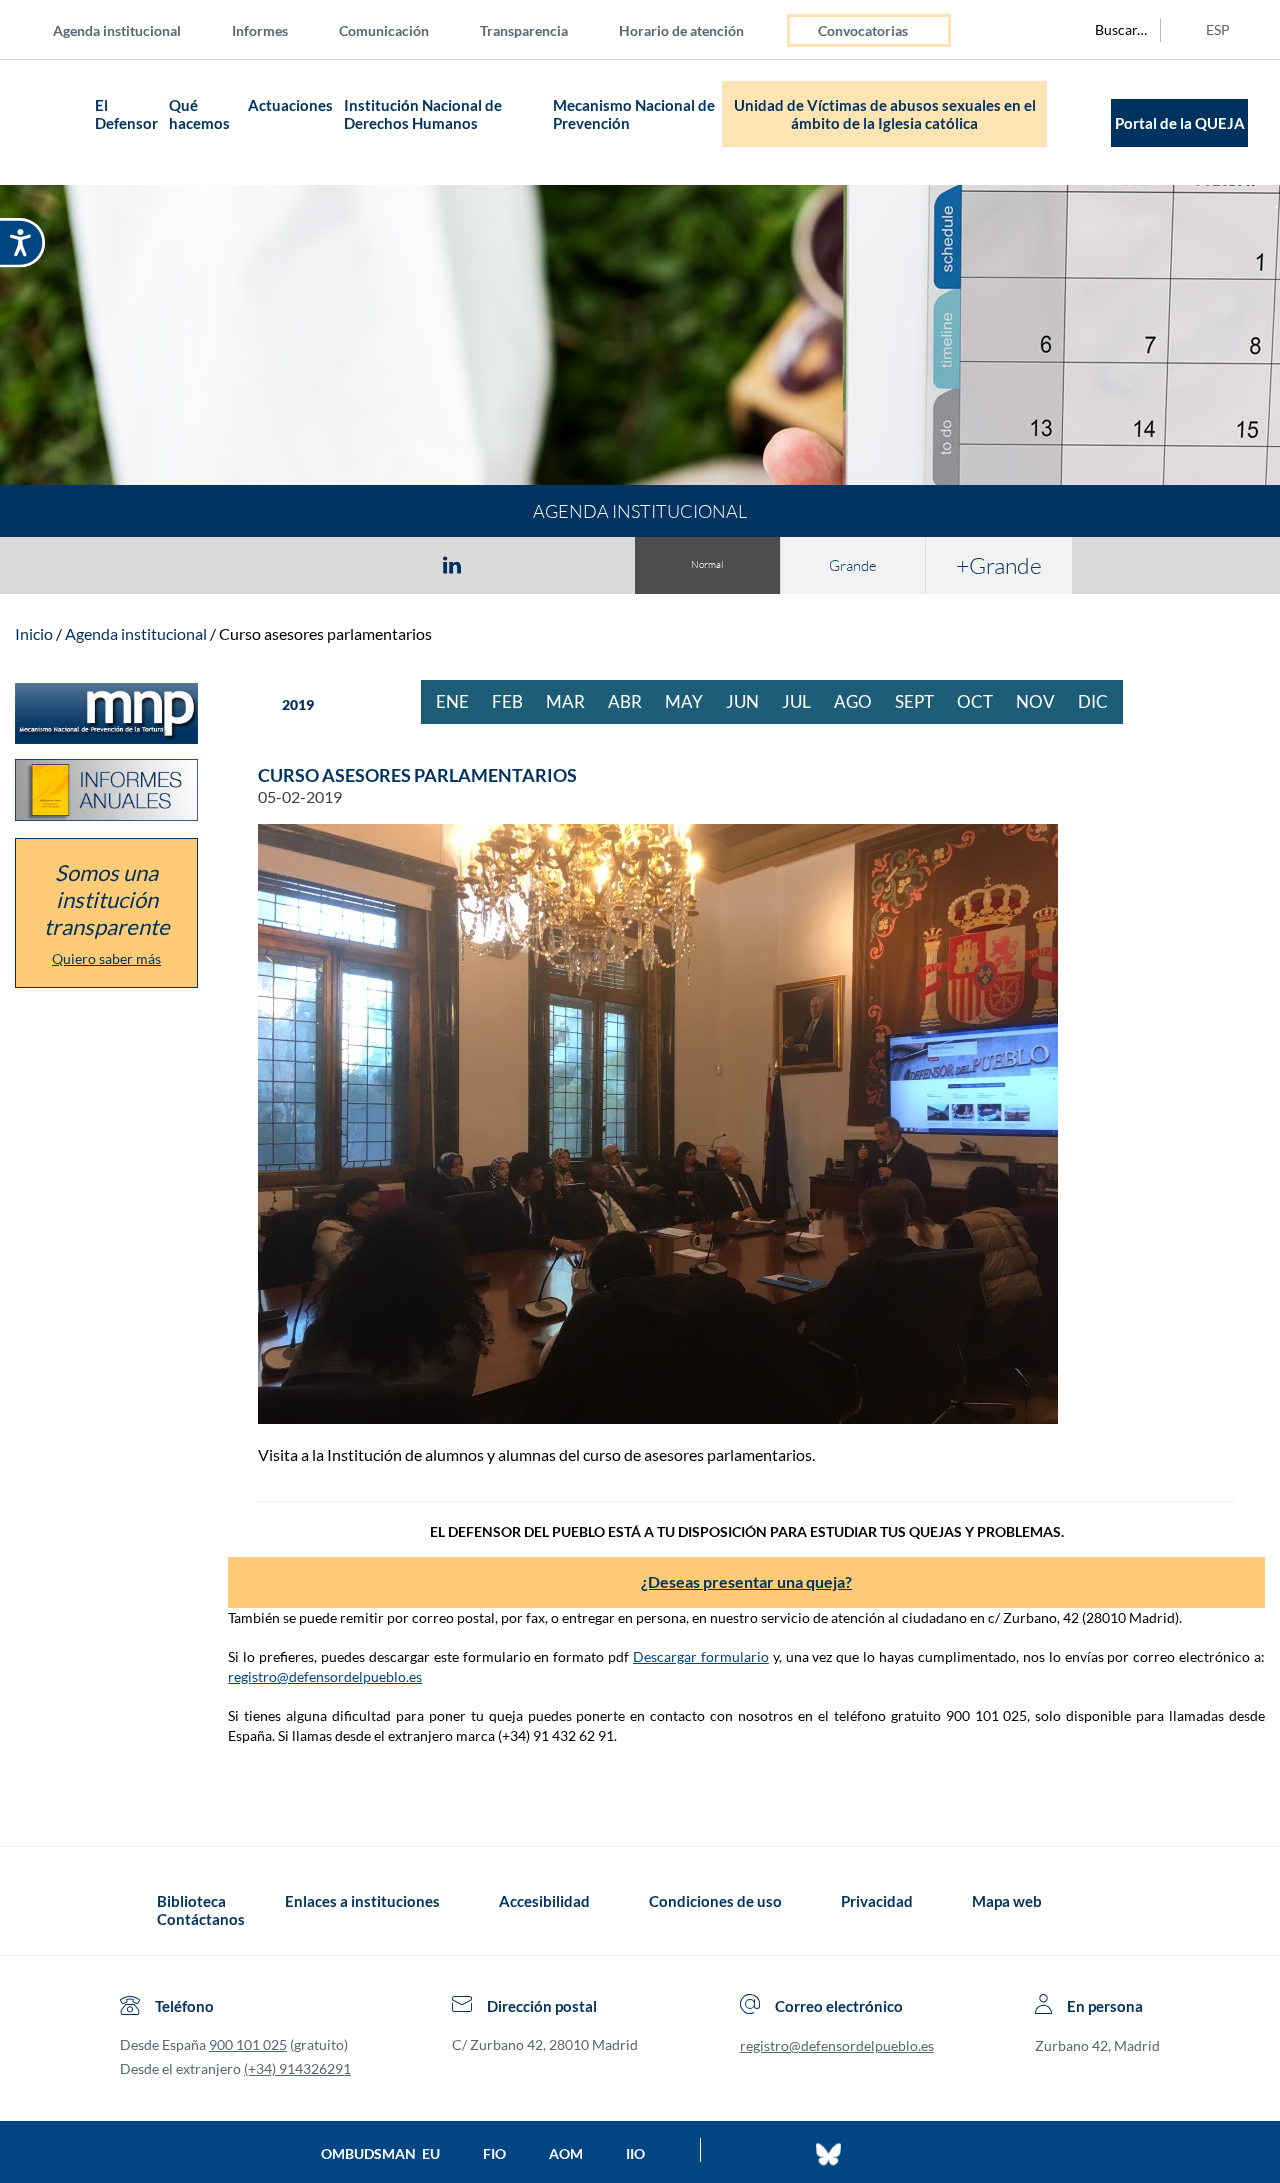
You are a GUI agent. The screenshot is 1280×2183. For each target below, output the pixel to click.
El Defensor (126, 114)
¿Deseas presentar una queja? (746, 1581)
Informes (260, 30)
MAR (573, 701)
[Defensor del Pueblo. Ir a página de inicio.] (50, 122)
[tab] (336, 564)
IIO (635, 2153)
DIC (1100, 701)
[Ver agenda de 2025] (263, 705)
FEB (515, 701)
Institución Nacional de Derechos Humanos (423, 114)
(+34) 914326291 (297, 2068)
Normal (707, 564)
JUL (804, 701)
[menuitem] (133, 29)
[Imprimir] (573, 564)
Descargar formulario (701, 1656)
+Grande (999, 565)
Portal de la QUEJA (1180, 123)
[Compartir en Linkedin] (452, 564)
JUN (750, 701)
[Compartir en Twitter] (393, 564)
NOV (1043, 701)
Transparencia (524, 30)
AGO (860, 701)
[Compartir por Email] (511, 564)
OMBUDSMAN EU (380, 2153)
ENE (460, 701)
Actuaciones (290, 105)
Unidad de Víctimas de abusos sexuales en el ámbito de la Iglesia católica (885, 114)
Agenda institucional (117, 30)
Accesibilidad (544, 1901)
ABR (632, 701)
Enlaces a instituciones (362, 1901)
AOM (566, 2153)
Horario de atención (681, 30)
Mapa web (1007, 1901)
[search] (1110, 30)
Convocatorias (863, 30)
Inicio (34, 633)
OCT (982, 701)
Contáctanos (201, 1919)
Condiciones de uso (715, 1901)
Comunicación (384, 30)
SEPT (922, 701)
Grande (853, 565)
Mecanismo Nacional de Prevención (634, 114)
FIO (494, 2153)
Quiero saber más (106, 958)
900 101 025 (248, 2044)
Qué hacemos (199, 114)
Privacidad (877, 1901)
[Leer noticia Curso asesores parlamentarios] (746, 1124)
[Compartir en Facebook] (336, 564)
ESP (1218, 29)
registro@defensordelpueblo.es (325, 1676)
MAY (691, 701)
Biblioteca (191, 1901)
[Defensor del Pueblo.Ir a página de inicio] (138, 1910)
